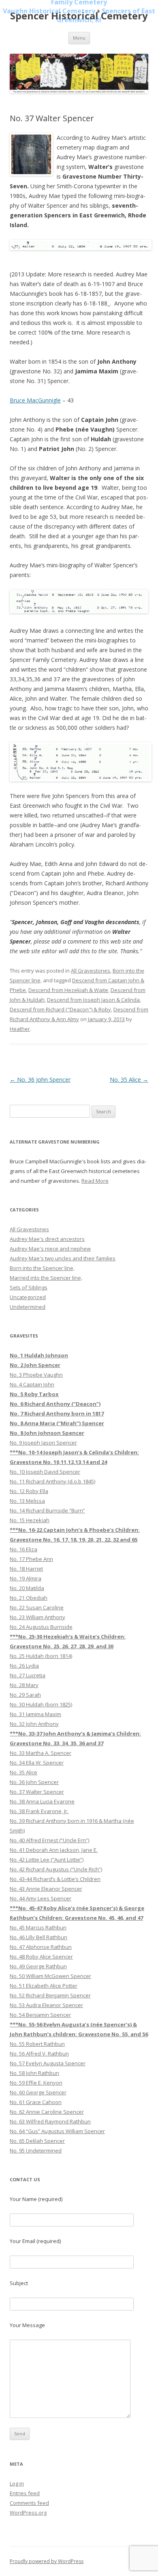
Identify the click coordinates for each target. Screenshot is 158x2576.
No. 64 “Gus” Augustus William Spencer (57, 2131)
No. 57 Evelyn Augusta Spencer (48, 2063)
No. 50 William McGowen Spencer (50, 1976)
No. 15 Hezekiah (30, 1520)
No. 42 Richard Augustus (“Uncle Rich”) (56, 1869)
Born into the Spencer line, (42, 1268)
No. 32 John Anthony (34, 1724)
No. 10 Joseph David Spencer (45, 1472)
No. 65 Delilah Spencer (37, 2141)
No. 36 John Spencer (40, 1079)
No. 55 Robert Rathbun (37, 2044)
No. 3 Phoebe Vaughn (36, 1375)
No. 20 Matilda (27, 1588)
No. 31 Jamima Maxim (35, 1714)
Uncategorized (28, 1297)
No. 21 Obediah (29, 1598)
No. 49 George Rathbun (38, 1966)
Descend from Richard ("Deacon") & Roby (60, 1009)
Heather (20, 1029)
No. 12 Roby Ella (29, 1491)
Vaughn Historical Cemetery (49, 11)
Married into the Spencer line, (46, 1278)
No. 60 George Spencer (38, 2092)
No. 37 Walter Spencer (37, 1792)
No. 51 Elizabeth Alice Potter (44, 1986)
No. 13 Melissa (27, 1501)
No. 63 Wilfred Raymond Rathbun (50, 2121)
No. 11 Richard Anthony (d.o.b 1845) (52, 1481)
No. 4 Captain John (32, 1384)
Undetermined (28, 1307)
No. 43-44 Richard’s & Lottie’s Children (55, 1879)
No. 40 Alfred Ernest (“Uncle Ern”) (49, 1840)
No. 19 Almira (26, 1578)
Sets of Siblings (29, 1287)
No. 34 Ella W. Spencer (37, 1763)
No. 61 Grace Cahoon (36, 2102)
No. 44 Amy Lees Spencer (41, 1898)
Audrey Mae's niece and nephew (50, 1249)
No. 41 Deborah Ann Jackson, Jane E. (54, 1850)
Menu (79, 38)
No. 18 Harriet (26, 1569)
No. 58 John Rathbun (34, 2073)
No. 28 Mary (24, 1685)
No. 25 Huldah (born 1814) (41, 1656)
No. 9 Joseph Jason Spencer (43, 1443)
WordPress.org (28, 2513)
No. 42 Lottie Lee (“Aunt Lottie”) (47, 1860)
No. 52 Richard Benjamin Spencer (50, 1995)
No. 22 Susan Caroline (37, 1607)
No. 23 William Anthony (37, 1617)
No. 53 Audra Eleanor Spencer (46, 2005)
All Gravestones (91, 971)
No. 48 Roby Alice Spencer (41, 1957)
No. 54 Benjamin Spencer (40, 2015)
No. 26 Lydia (24, 1666)
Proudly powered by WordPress (47, 2561)
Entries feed (25, 2493)
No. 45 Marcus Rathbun (38, 1927)
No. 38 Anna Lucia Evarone (42, 1801)
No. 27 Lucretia (28, 1675)
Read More (95, 1181)
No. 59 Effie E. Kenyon (36, 2083)
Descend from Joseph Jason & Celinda (93, 1000)
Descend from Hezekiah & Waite (68, 990)
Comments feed (29, 2503)
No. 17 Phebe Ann (31, 1559)
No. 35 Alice (129, 1079)
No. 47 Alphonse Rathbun (41, 1947)
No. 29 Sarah (25, 1695)
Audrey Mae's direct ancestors (47, 1239)
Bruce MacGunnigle (35, 400)
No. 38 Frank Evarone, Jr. (39, 1811)
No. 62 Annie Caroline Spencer (47, 2112)
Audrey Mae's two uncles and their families (63, 1258)
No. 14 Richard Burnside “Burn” (47, 1510)
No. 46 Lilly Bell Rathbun (38, 1937)
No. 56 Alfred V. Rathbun (39, 2054)
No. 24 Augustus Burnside (41, 1627)
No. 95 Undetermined (36, 2151)
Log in (17, 2483)
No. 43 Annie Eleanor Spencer (46, 1889)
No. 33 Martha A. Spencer (41, 1753)
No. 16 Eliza (23, 1549)
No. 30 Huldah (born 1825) (41, 1704)
